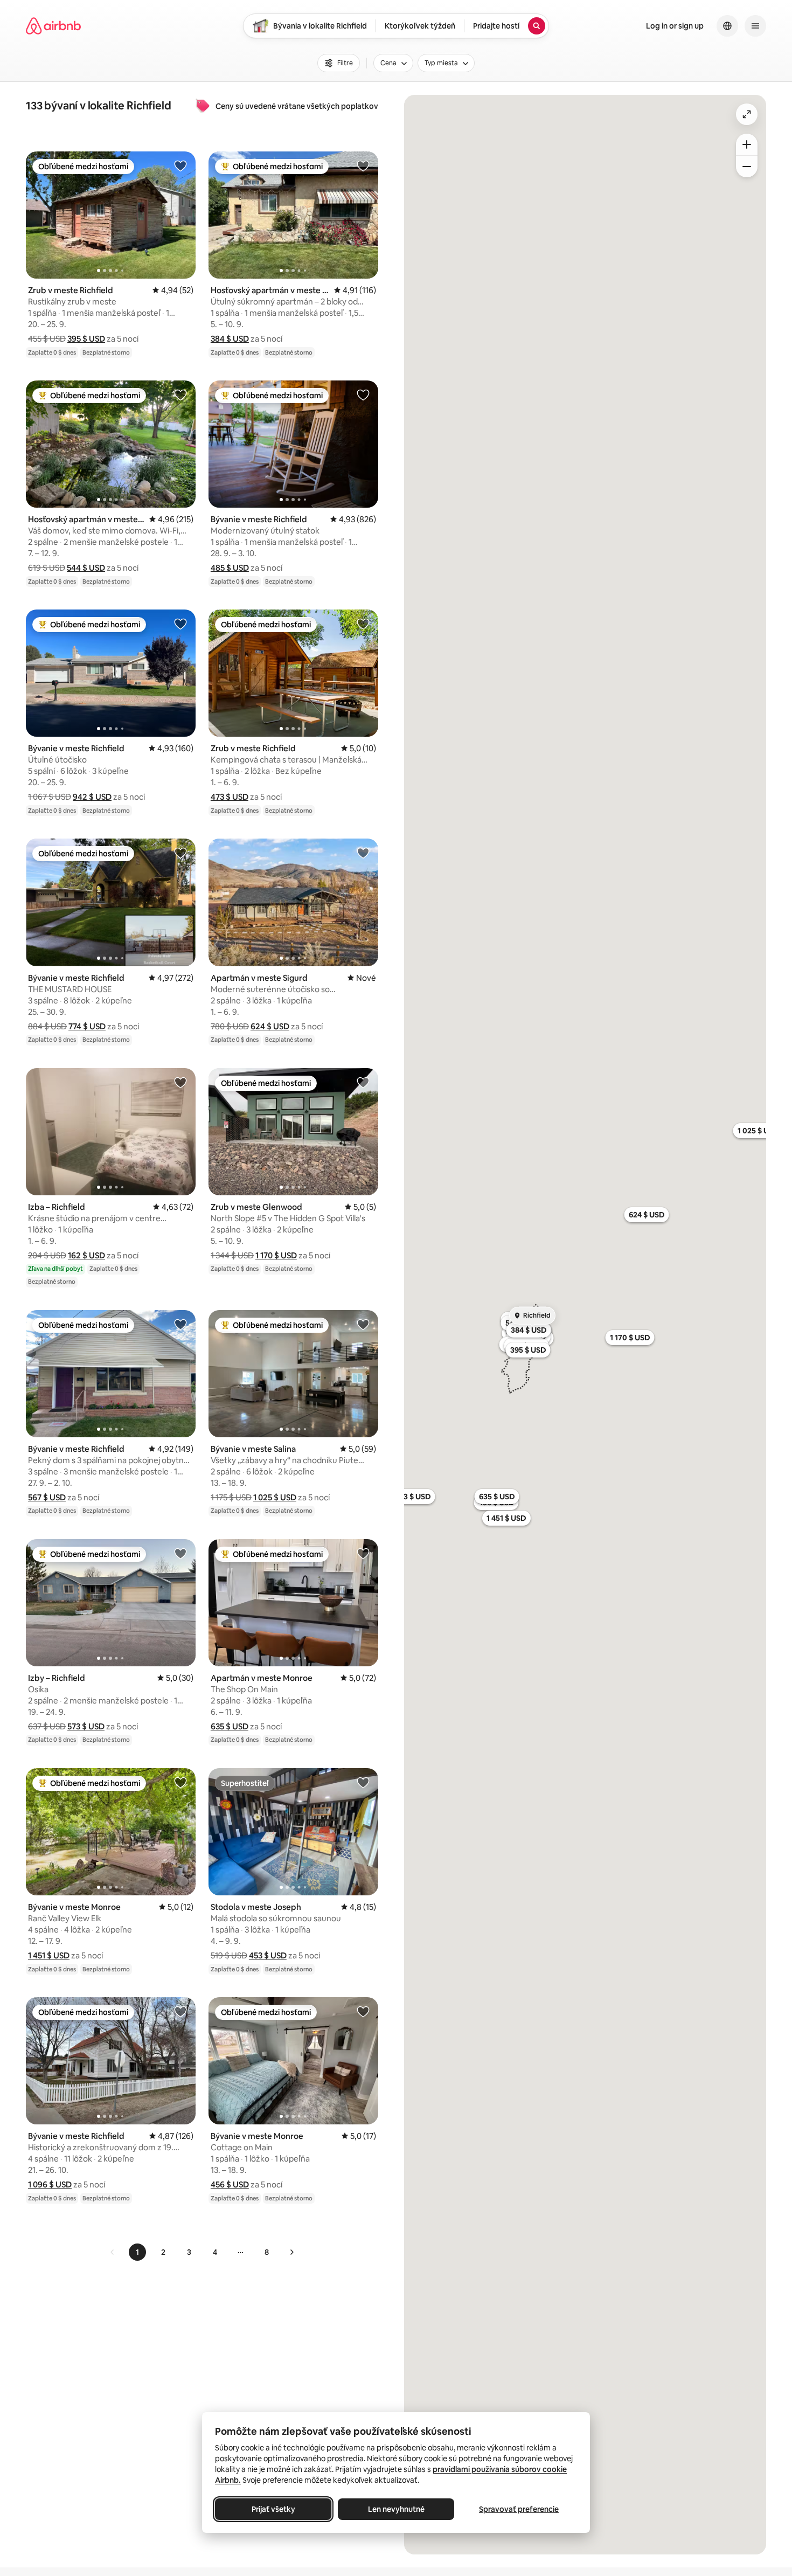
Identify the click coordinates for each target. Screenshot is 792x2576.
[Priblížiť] (747, 144)
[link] (113, 2252)
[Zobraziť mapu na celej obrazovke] (747, 114)
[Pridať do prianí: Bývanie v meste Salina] (363, 1324)
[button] (86, 339)
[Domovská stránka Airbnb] (53, 26)
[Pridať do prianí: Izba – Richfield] (180, 1082)
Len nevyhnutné (396, 2509)
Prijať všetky (273, 2509)
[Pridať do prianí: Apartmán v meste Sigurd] (363, 853)
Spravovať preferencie (519, 2509)
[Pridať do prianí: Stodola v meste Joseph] (363, 1782)
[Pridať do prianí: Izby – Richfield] (180, 1553)
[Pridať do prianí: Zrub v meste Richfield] (180, 165)
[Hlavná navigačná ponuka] (755, 26)
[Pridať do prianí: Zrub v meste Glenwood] (363, 1082)
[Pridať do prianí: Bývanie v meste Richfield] (363, 394)
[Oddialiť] (747, 167)
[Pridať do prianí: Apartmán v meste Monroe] (363, 1553)
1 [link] (137, 2252)
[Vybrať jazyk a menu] (727, 26)
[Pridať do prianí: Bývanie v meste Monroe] (180, 1782)
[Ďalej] (291, 2252)
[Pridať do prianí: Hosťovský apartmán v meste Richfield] (363, 165)
